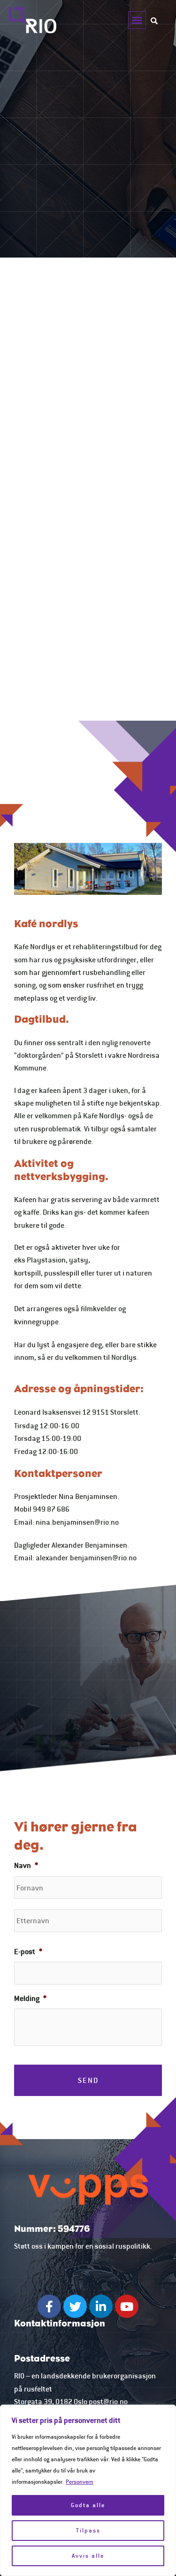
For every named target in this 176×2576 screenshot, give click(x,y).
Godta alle (88, 2505)
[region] (88, 2490)
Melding (30, 1998)
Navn (26, 1865)
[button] (137, 20)
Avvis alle (88, 2556)
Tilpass (88, 2530)
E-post (28, 1951)
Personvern (80, 2482)
